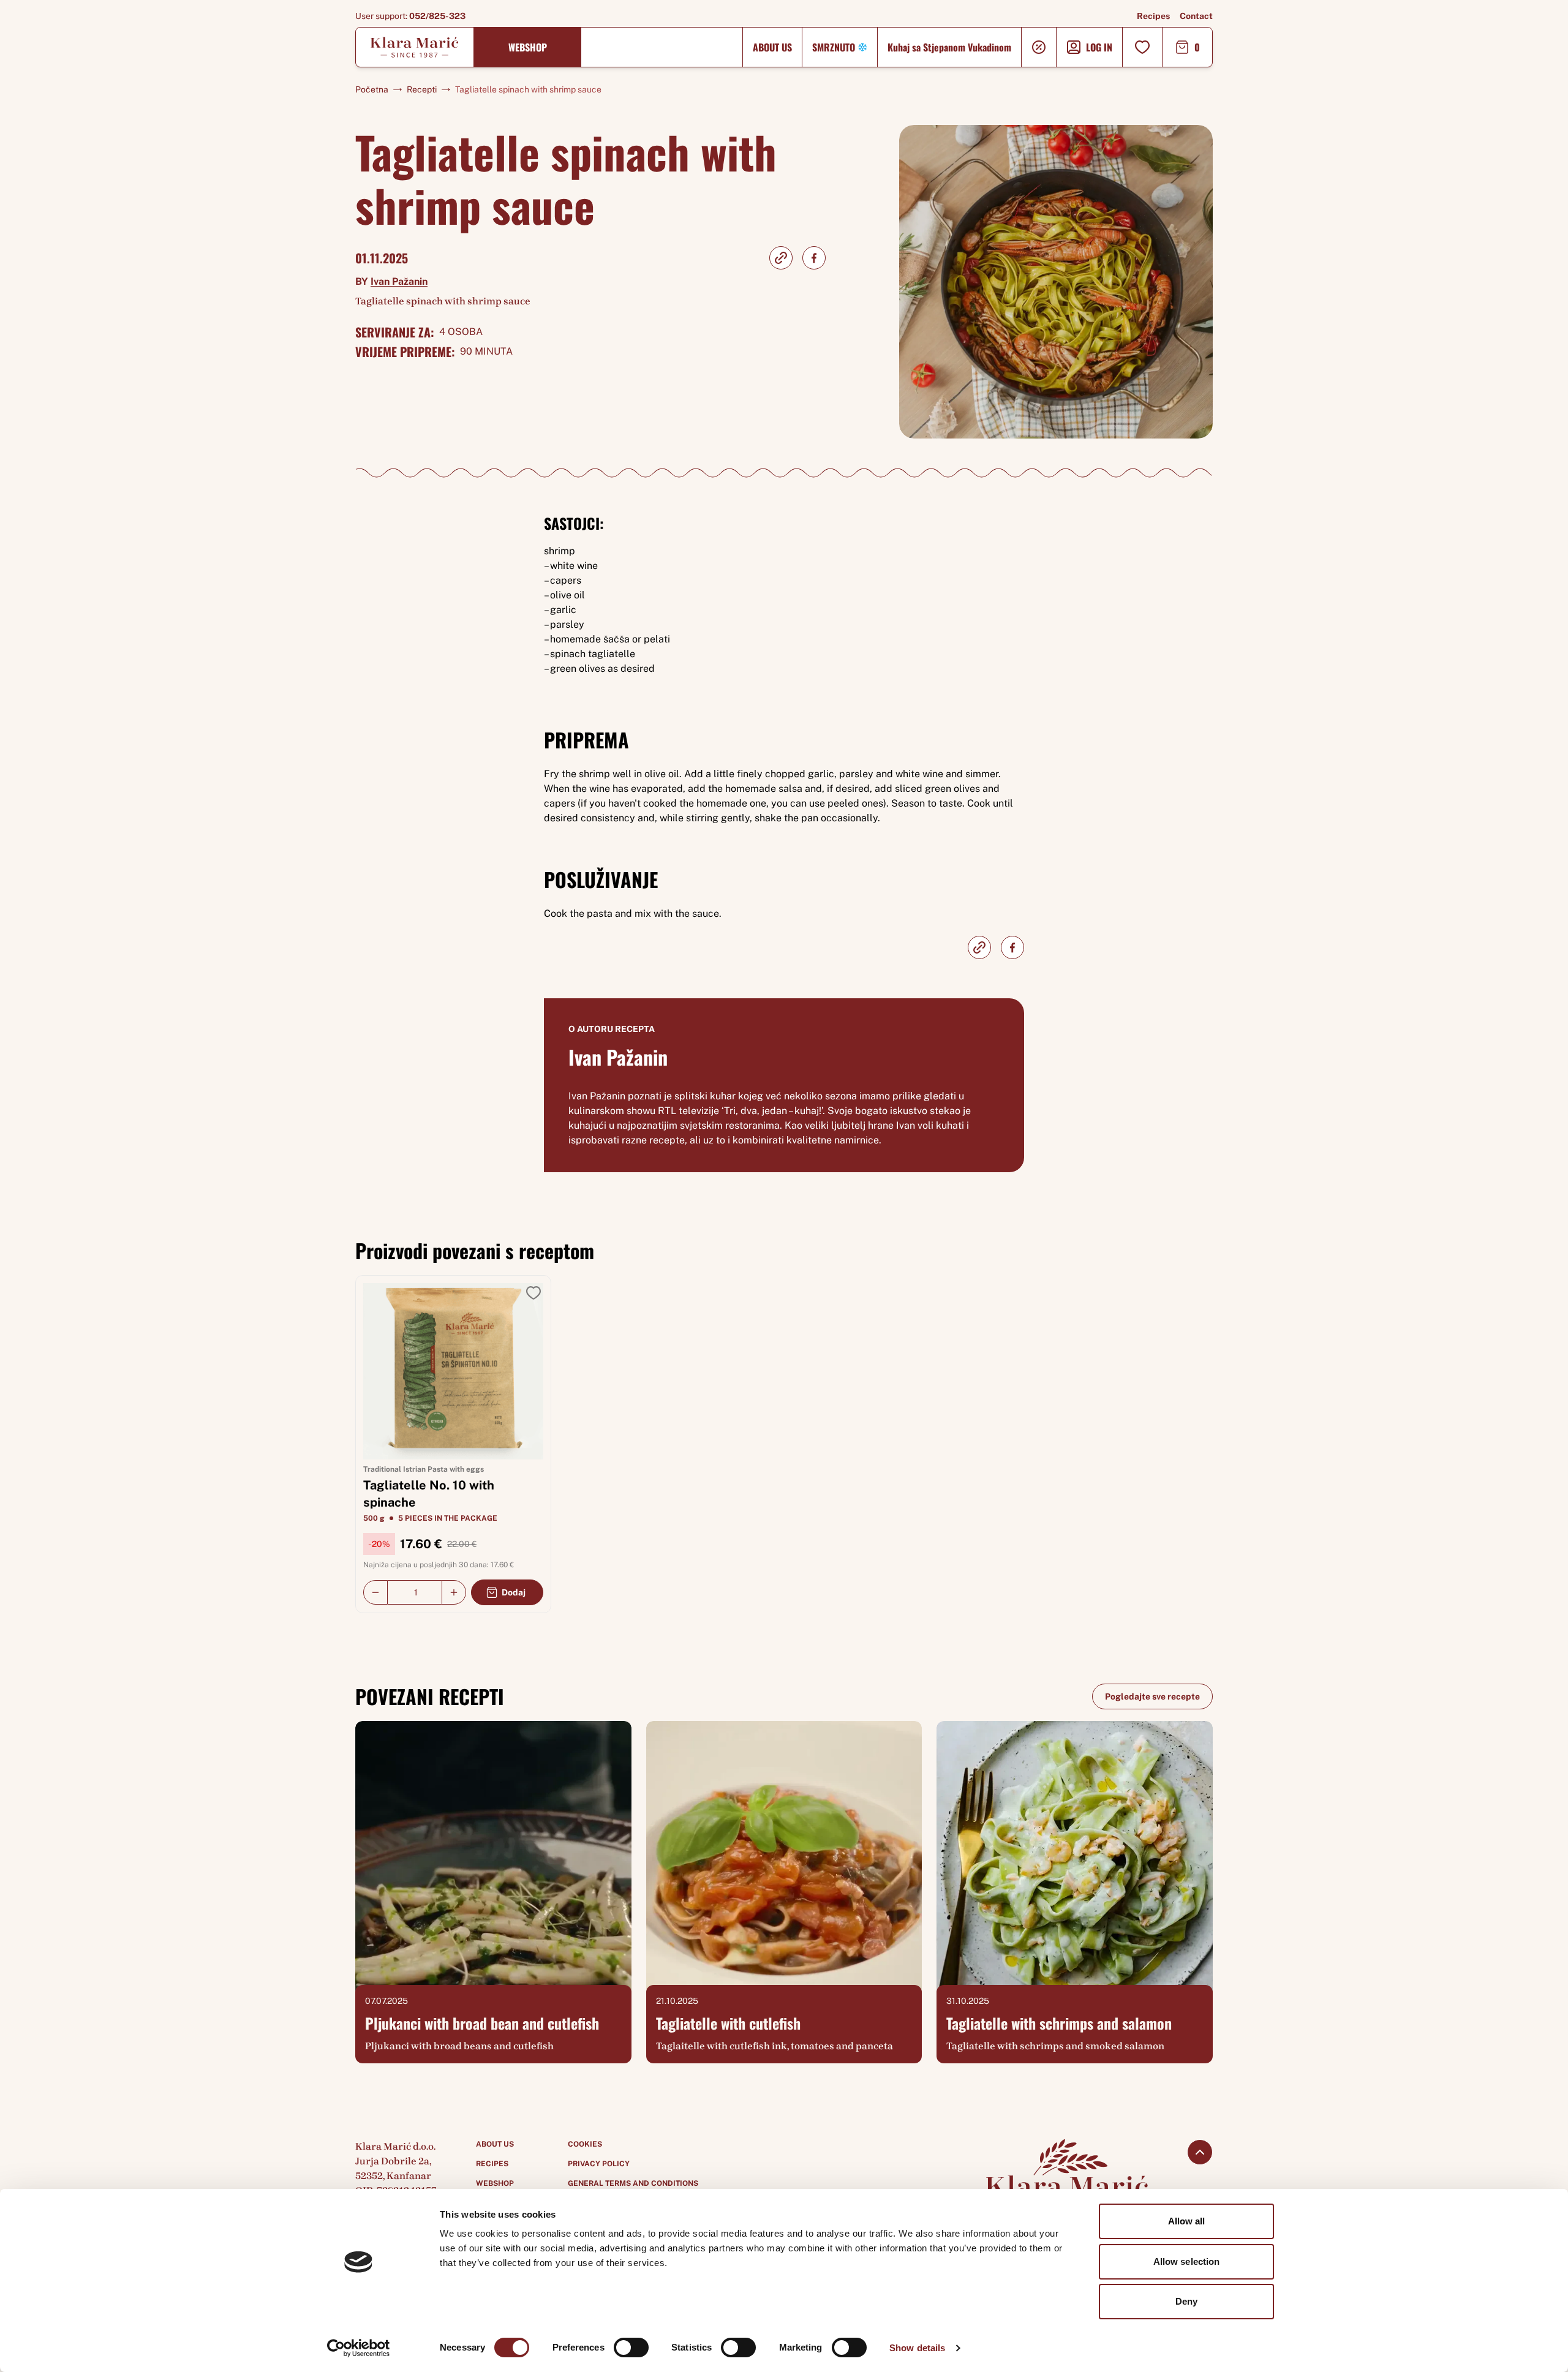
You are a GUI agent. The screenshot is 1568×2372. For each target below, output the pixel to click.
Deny (1186, 2301)
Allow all (1187, 2221)
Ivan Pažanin (399, 281)
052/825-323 (437, 16)
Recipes (1153, 16)
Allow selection (1187, 2261)
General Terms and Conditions (633, 2183)
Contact (1196, 16)
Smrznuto (834, 47)
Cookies (585, 2144)
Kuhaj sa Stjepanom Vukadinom (949, 47)
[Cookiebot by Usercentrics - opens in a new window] (359, 2348)
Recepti (422, 89)
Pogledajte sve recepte (1152, 1696)
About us (772, 47)
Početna (372, 89)
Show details (917, 2348)
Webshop (528, 47)
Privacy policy (599, 2164)
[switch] (631, 2348)
